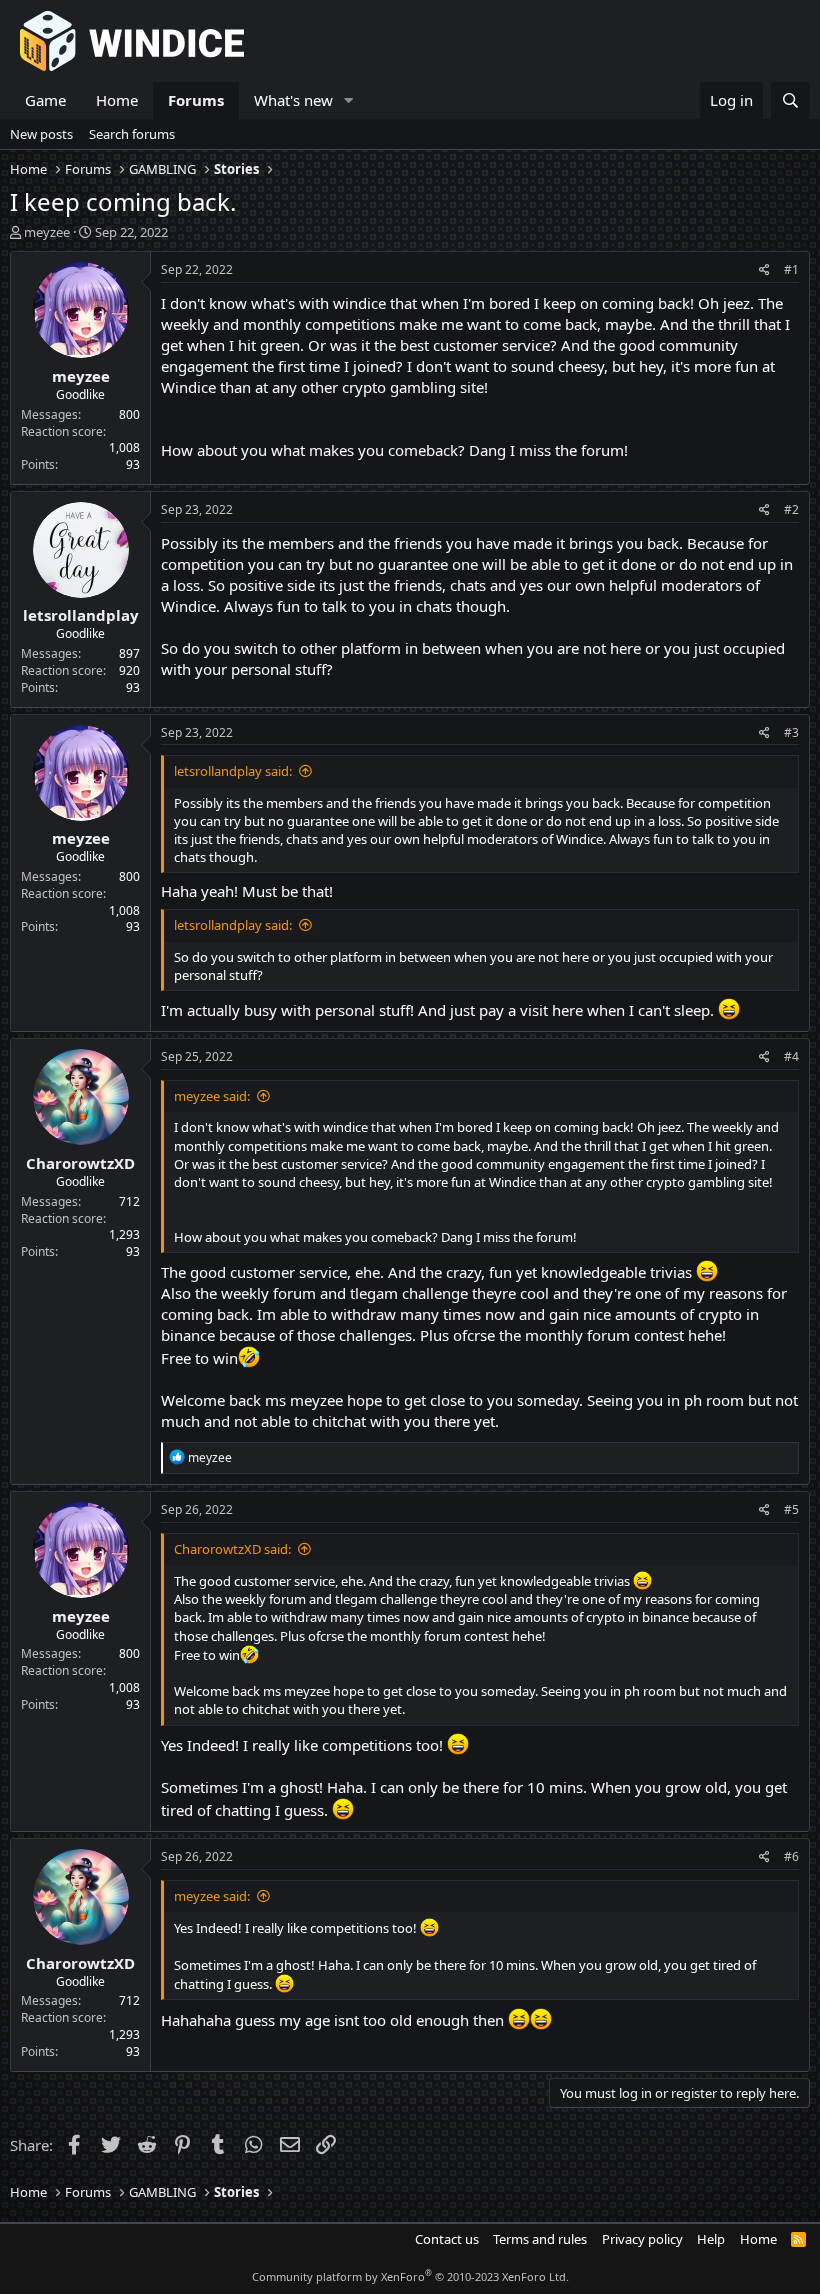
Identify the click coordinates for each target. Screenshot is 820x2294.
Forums (196, 100)
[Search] (790, 100)
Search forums (132, 134)
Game (45, 100)
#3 (791, 732)
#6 (791, 1856)
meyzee (47, 232)
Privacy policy (642, 2239)
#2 (791, 509)
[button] (349, 100)
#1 (791, 269)
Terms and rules (540, 2239)
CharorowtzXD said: (232, 1549)
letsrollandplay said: (233, 771)
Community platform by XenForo (410, 2276)
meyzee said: (212, 1096)
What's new (293, 100)
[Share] (764, 270)
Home (117, 100)
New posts (41, 134)
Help (711, 2239)
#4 (791, 1056)
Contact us (447, 2239)
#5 (791, 1509)
